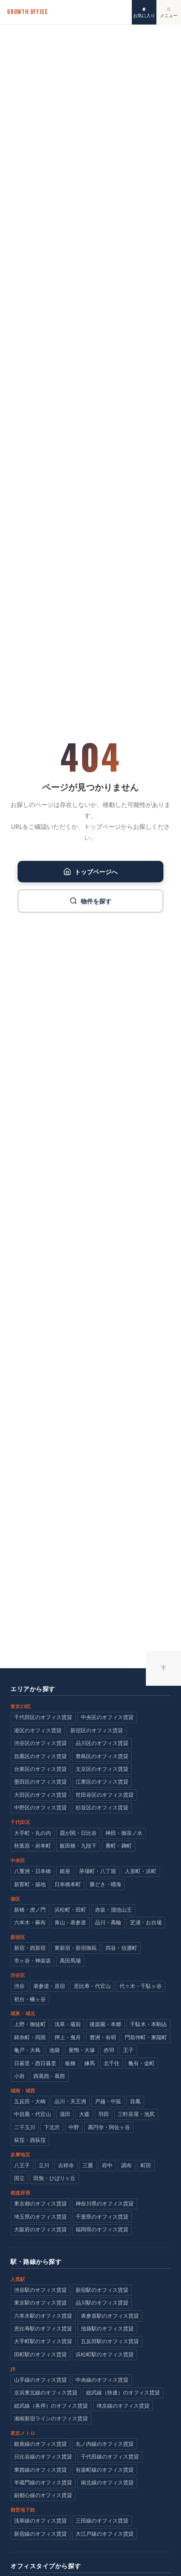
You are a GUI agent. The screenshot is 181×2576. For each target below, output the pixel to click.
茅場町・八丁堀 (98, 1871)
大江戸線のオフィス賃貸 (105, 2534)
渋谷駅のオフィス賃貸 (40, 2290)
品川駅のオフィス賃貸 (102, 2303)
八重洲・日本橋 (33, 1871)
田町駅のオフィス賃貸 (40, 2354)
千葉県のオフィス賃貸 (102, 2217)
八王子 (22, 2165)
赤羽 (109, 2050)
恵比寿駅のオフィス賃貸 (43, 2328)
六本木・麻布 (30, 1922)
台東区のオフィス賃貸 (40, 1769)
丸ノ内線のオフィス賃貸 (105, 2444)
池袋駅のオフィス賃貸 (107, 2328)
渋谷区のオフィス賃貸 (40, 1743)
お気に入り (144, 15)
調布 (127, 2165)
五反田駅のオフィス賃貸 (110, 2341)
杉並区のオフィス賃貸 (102, 1807)
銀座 (65, 1871)
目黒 (135, 2101)
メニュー (169, 15)
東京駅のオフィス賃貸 (40, 2303)
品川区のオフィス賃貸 (102, 1743)
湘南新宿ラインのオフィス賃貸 (51, 2418)
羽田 (104, 2114)
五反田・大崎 (30, 2101)
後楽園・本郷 (105, 2024)
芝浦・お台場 (146, 1922)
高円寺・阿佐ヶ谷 (109, 2127)
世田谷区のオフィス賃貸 (105, 1795)
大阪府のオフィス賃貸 (40, 2229)
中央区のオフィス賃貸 (107, 1717)
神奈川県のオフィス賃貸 (105, 2203)
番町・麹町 (119, 1846)
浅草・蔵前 (68, 2024)
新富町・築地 (30, 1884)
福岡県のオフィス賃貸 (102, 2229)
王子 (128, 2050)
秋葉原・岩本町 (33, 1846)
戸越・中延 (108, 2101)
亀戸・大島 (27, 2050)
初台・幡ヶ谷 (30, 1999)
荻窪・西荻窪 (30, 2140)
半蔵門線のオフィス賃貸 (43, 2482)
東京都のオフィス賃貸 (40, 2203)
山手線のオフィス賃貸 (40, 2380)
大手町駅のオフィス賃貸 (43, 2341)
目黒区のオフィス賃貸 (40, 1756)
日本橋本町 (68, 1884)
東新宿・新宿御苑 (76, 1948)
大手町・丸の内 (33, 1833)
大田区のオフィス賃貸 (40, 1795)
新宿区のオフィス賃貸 (97, 1730)
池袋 (54, 2050)
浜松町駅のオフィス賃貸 (105, 2354)
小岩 (19, 2076)
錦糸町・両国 (30, 2037)
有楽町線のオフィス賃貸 (105, 2470)
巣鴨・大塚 (82, 2050)
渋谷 (19, 1986)
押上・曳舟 (68, 2037)
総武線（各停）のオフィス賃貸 (51, 2406)
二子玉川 (25, 2127)
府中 (107, 2165)
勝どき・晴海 (105, 1884)
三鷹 (88, 2165)
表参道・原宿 (49, 1986)
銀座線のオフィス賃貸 (40, 2444)
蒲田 (65, 2114)
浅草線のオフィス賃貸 (40, 2521)
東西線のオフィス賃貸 (40, 2470)
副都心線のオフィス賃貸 (43, 2495)
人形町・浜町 (141, 1871)
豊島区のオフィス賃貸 (102, 1756)
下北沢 (52, 2127)
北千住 (112, 2063)
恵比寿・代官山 (92, 1986)
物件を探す (96, 901)
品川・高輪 (108, 1922)
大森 (84, 2114)
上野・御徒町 (30, 2024)
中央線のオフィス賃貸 (102, 2380)
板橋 (70, 2063)
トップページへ (96, 872)
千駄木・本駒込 (148, 2024)
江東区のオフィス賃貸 (102, 1782)
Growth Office (27, 12)
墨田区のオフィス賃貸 (40, 1782)
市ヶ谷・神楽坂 (33, 1961)
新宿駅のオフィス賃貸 (102, 2290)
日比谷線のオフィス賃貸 (43, 2456)
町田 (146, 2165)
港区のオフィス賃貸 (38, 1730)
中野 (74, 2127)
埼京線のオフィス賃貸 (123, 2406)
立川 (44, 2165)
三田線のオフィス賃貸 (102, 2521)
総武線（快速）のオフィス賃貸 (123, 2392)
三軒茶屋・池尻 (136, 2114)
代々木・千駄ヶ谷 (141, 1986)
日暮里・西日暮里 (35, 2063)
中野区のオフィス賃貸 (40, 1807)
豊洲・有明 (103, 2037)
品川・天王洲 (70, 2101)
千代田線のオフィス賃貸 (110, 2456)
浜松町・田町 (70, 1910)
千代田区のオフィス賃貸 (43, 1717)
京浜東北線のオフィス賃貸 (46, 2392)
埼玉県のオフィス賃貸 (40, 2217)
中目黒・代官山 (33, 2114)
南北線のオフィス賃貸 (107, 2482)
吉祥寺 (66, 2165)
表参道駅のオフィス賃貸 (110, 2316)
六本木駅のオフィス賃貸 (43, 2316)
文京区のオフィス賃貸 (102, 1769)
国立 (19, 2178)
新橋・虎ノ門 (30, 1910)
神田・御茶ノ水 (124, 1833)
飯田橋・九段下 (78, 1846)
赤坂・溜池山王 (113, 1910)
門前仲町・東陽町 (146, 2037)
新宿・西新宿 (30, 1948)
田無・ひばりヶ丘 (54, 2178)
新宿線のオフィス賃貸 (40, 2534)
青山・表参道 (70, 1922)
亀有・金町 (141, 2063)
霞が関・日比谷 (78, 1833)
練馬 (90, 2063)
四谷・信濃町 (121, 1948)
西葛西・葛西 (49, 2076)
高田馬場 (70, 1961)
